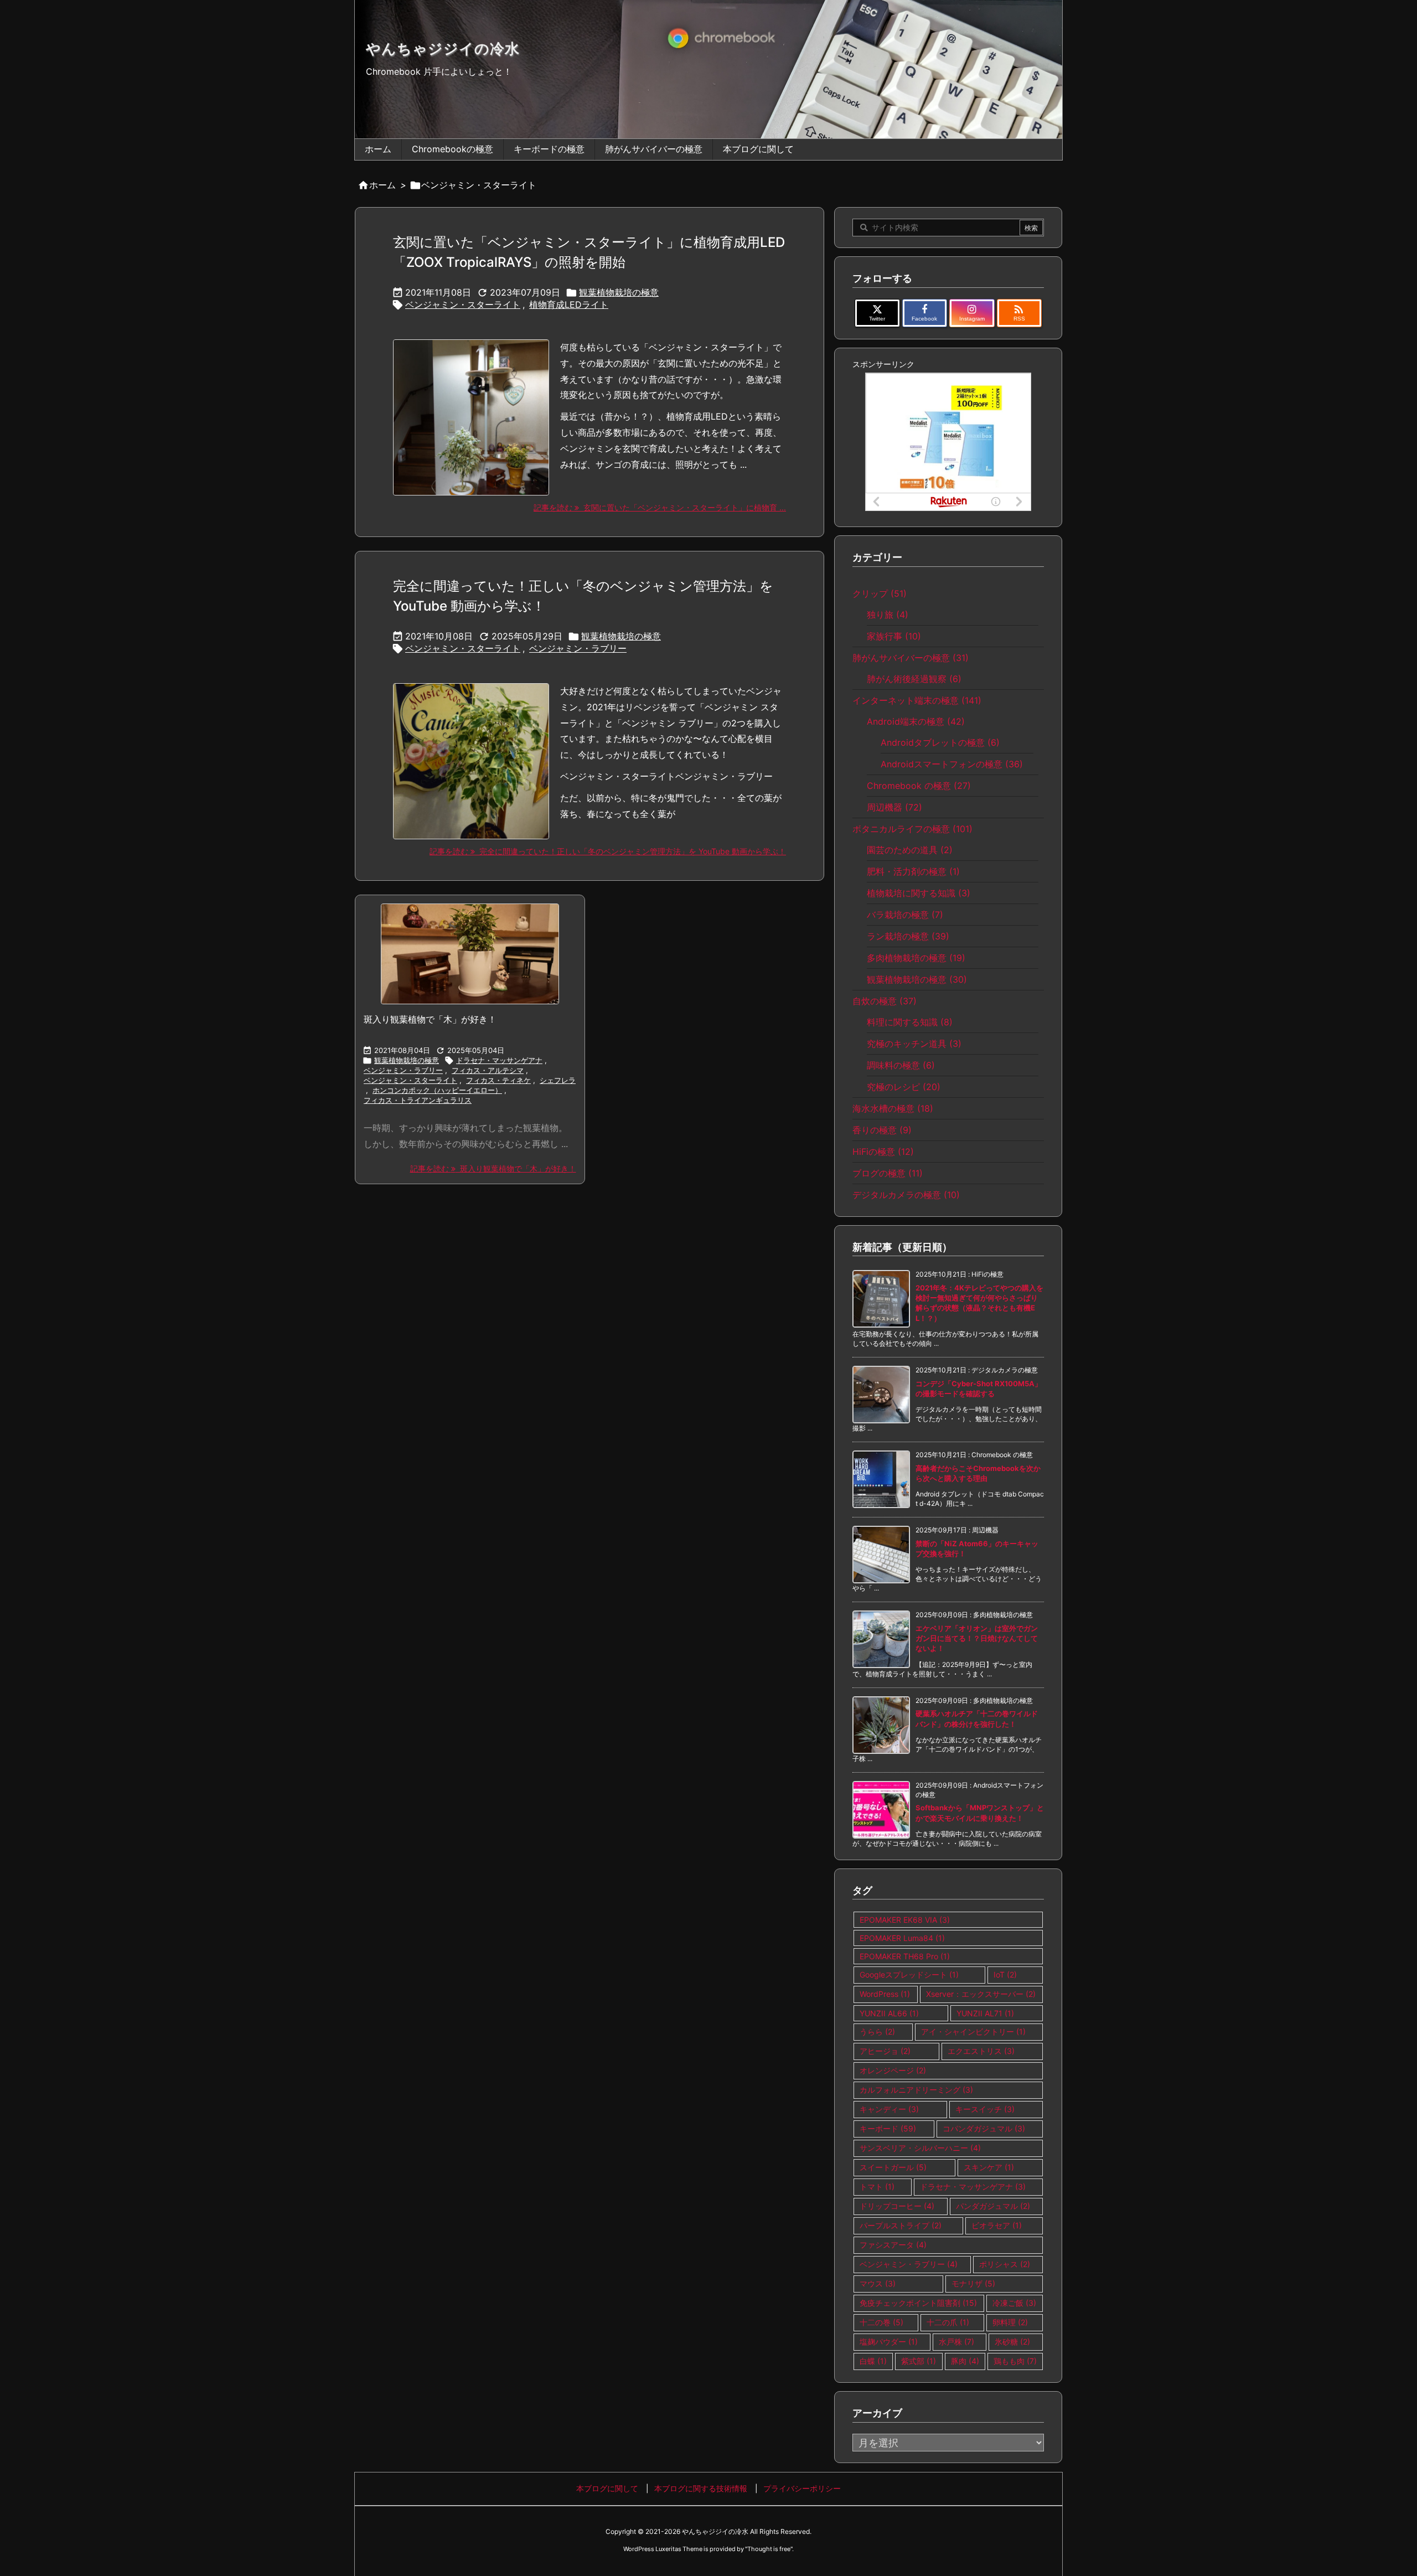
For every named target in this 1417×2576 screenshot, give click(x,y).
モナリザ (973, 2283)
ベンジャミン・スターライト (463, 304)
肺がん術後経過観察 (914, 679)
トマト (877, 2187)
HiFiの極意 (883, 1152)
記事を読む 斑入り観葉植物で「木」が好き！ (493, 1168)
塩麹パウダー (889, 2342)
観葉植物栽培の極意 (619, 292)
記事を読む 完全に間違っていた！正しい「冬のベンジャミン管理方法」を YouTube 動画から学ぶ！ (608, 851)
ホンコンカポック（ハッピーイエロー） (437, 1090)
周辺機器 (894, 807)
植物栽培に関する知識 (919, 893)
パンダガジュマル (993, 2206)
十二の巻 (881, 2322)
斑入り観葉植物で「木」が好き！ (430, 1019)
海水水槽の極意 (893, 1108)
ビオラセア (997, 2225)
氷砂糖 (1012, 2342)
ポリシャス (1005, 2264)
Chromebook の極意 (919, 786)
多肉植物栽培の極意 (916, 958)
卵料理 (1010, 2322)
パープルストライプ (901, 2225)
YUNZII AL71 (985, 2013)
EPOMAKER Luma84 (902, 1938)
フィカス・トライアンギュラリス (418, 1100)
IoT (1005, 1974)
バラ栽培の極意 (905, 915)
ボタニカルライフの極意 (912, 829)
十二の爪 (948, 2322)
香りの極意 (882, 1130)
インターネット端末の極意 (917, 700)
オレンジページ (893, 2070)
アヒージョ (885, 2051)
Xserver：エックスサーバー (981, 1994)
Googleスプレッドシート (909, 1974)
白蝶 (873, 2361)
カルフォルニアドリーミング (916, 2090)
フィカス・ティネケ (498, 1080)
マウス (878, 2283)
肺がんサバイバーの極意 (911, 658)
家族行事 (894, 636)
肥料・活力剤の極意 (913, 871)
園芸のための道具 (910, 850)
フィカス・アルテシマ (488, 1070)
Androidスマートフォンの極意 (952, 764)
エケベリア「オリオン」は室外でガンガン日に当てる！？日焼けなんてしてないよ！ (977, 1638)
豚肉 (965, 2361)
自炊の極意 (885, 1001)
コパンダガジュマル (984, 2128)
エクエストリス (981, 2051)
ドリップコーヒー (897, 2206)
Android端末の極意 (916, 721)
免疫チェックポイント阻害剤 (918, 2303)
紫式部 (919, 2361)
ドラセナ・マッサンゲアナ (499, 1060)
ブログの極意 (888, 1173)
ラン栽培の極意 (908, 936)
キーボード (888, 2128)
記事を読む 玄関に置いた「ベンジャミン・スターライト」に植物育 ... (660, 507)
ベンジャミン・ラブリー (578, 648)
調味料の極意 (901, 1065)
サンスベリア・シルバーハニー (920, 2148)
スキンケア (989, 2167)
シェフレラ (558, 1080)
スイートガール (893, 2167)
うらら (877, 2032)
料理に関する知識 (910, 1022)
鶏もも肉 (1015, 2361)
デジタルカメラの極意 (906, 1195)
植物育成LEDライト (569, 304)
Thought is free (769, 2549)
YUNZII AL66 (889, 2013)
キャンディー (889, 2109)
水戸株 (956, 2342)
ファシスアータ (893, 2245)
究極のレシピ (904, 1087)
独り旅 (888, 615)
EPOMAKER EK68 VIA (905, 1920)
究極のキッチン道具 (914, 1044)
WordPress (885, 1994)
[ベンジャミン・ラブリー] (470, 954)
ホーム (382, 185)
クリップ (880, 593)
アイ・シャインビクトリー (973, 2032)
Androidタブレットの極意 (940, 742)
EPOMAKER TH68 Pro (905, 1956)
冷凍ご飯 (1014, 2303)
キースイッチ (985, 2109)
